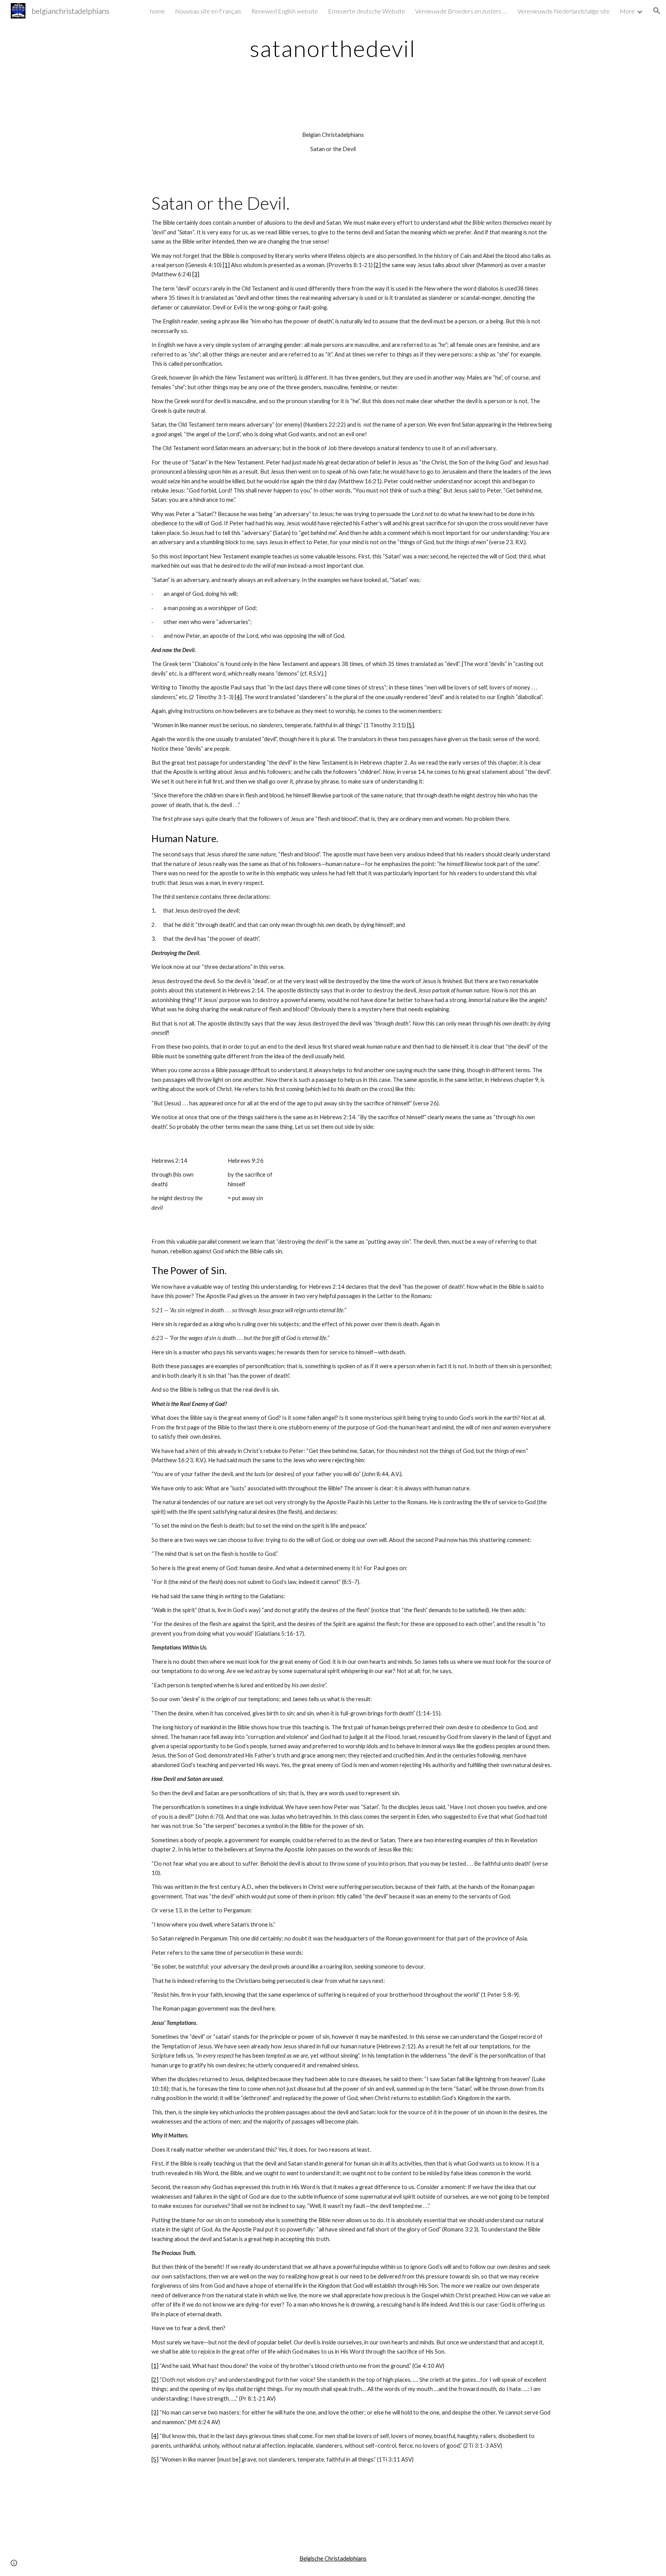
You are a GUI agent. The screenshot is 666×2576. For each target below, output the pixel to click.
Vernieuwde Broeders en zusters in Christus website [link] (461, 11)
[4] (238, 697)
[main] (333, 48)
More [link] (627, 11)
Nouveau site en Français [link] (208, 11)
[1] (226, 265)
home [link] (157, 11)
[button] (657, 11)
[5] (410, 725)
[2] (377, 265)
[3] (196, 274)
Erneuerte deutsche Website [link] (367, 11)
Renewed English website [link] (285, 11)
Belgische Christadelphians (333, 2558)
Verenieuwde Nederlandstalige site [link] (564, 11)
